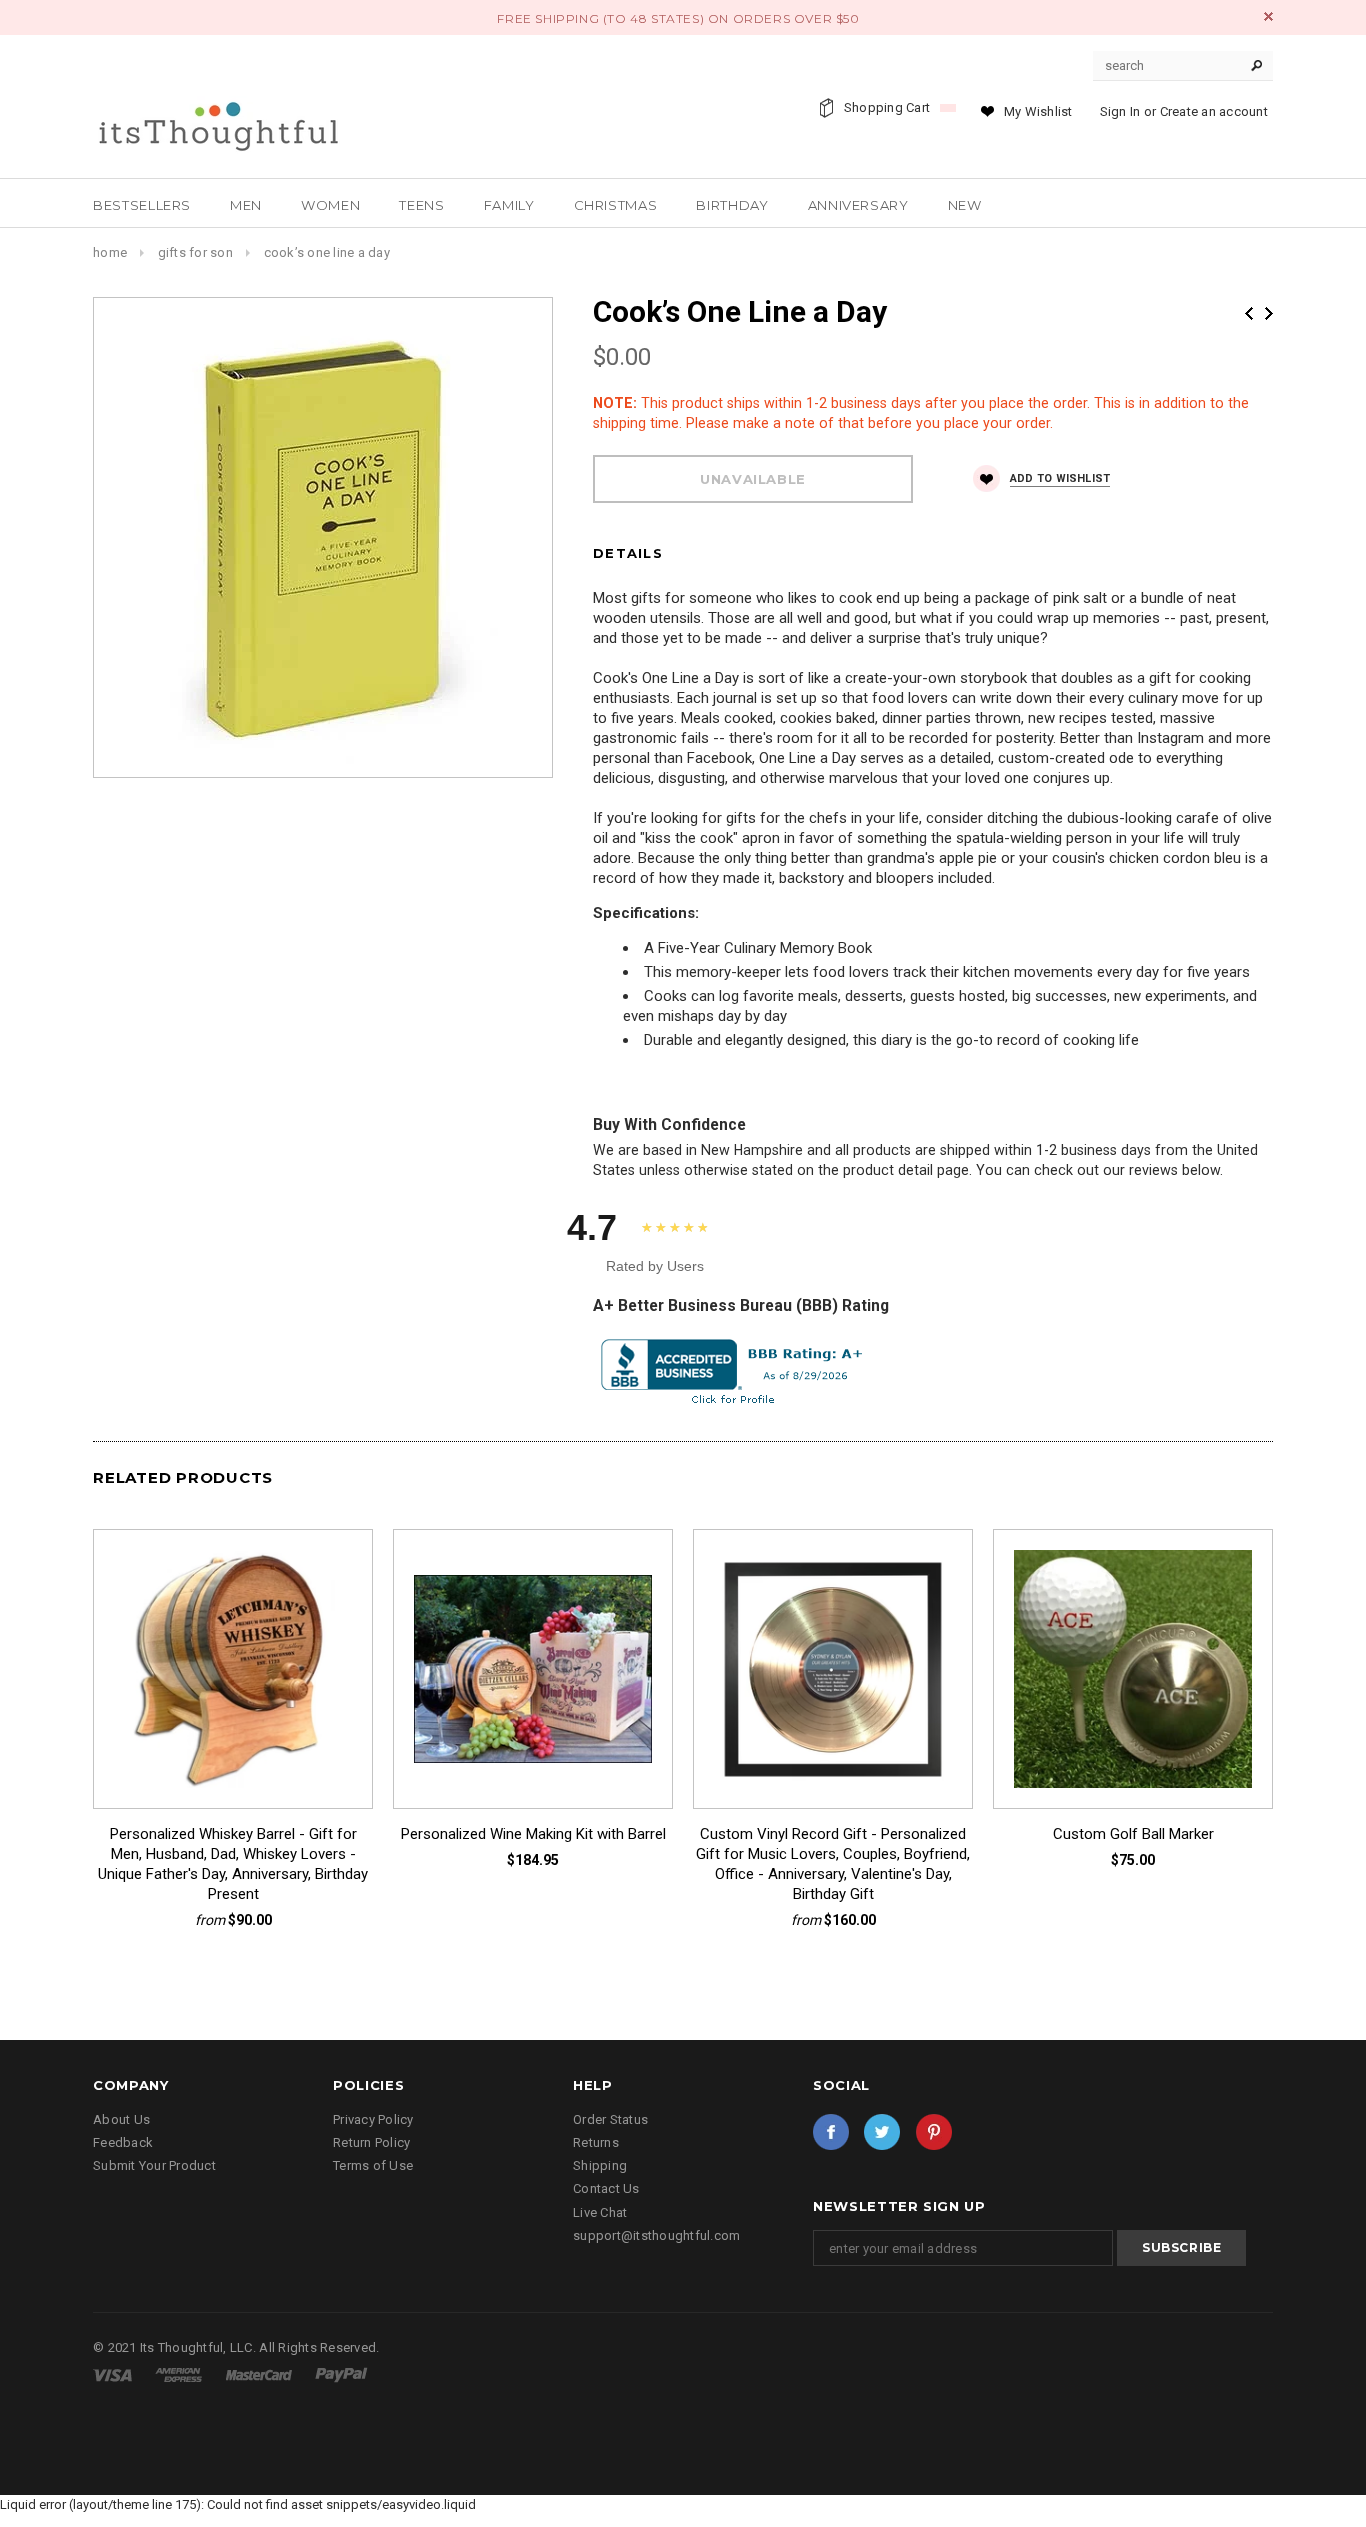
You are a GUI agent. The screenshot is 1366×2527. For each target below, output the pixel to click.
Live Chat (600, 2212)
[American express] (180, 2374)
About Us (121, 2119)
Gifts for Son (195, 252)
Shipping (600, 2165)
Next (1269, 313)
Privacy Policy (373, 2119)
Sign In (1120, 111)
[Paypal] (341, 2374)
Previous (1249, 313)
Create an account (1214, 111)
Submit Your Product (154, 2165)
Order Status (610, 2119)
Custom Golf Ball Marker (1133, 1834)
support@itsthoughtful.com (657, 2235)
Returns (596, 2142)
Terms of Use (373, 2165)
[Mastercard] (260, 2374)
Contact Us (606, 2188)
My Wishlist (1038, 111)
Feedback (123, 2142)
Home (110, 252)
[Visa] (114, 2374)
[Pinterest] (934, 2132)
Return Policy (371, 2142)
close (1268, 16)
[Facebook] (831, 2132)
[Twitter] (882, 2132)
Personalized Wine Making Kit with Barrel (533, 1834)
